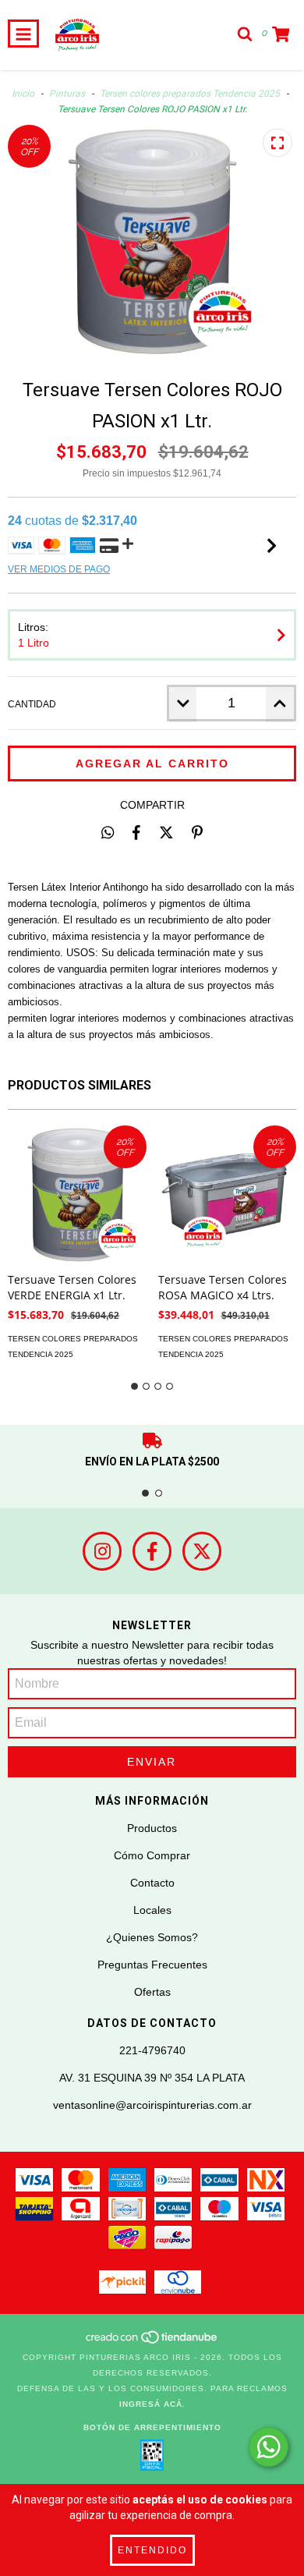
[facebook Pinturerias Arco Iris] (152, 1551)
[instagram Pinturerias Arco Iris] (102, 1551)
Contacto (152, 1883)
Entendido (152, 2550)
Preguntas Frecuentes (152, 1965)
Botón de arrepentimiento (152, 2427)
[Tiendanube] (152, 2342)
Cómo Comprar (152, 1855)
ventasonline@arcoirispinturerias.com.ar (152, 2105)
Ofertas (152, 1992)
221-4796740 (152, 2050)
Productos (152, 1828)
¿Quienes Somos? (152, 1937)
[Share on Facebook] (136, 832)
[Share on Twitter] (166, 832)
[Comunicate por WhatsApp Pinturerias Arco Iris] (269, 2447)
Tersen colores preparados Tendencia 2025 (190, 94)
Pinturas (67, 94)
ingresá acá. (152, 2404)
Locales (152, 1910)
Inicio (23, 94)
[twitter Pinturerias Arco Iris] (202, 1551)
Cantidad (32, 704)
